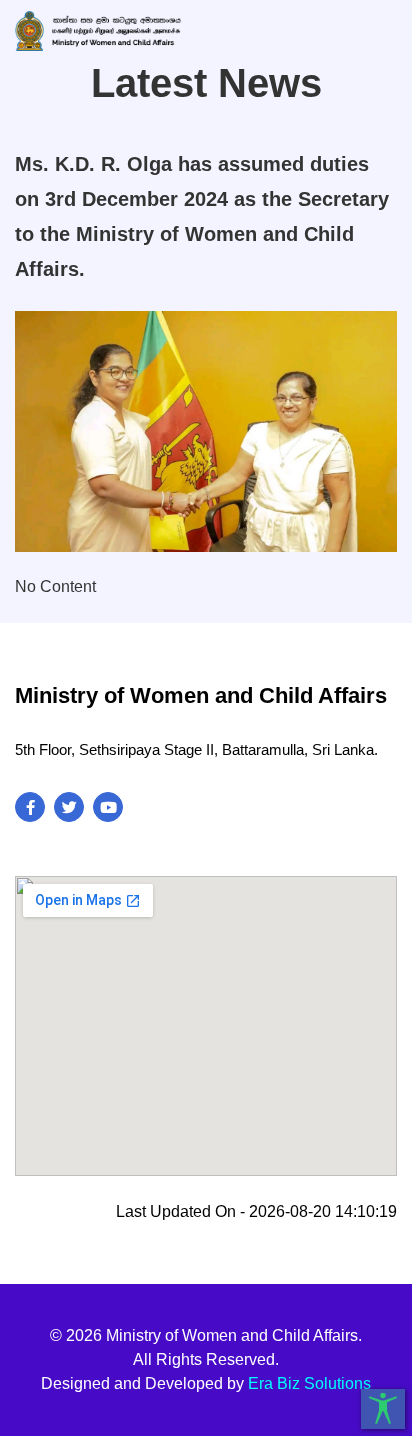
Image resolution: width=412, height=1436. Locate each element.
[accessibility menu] (383, 1409)
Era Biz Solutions (309, 1383)
